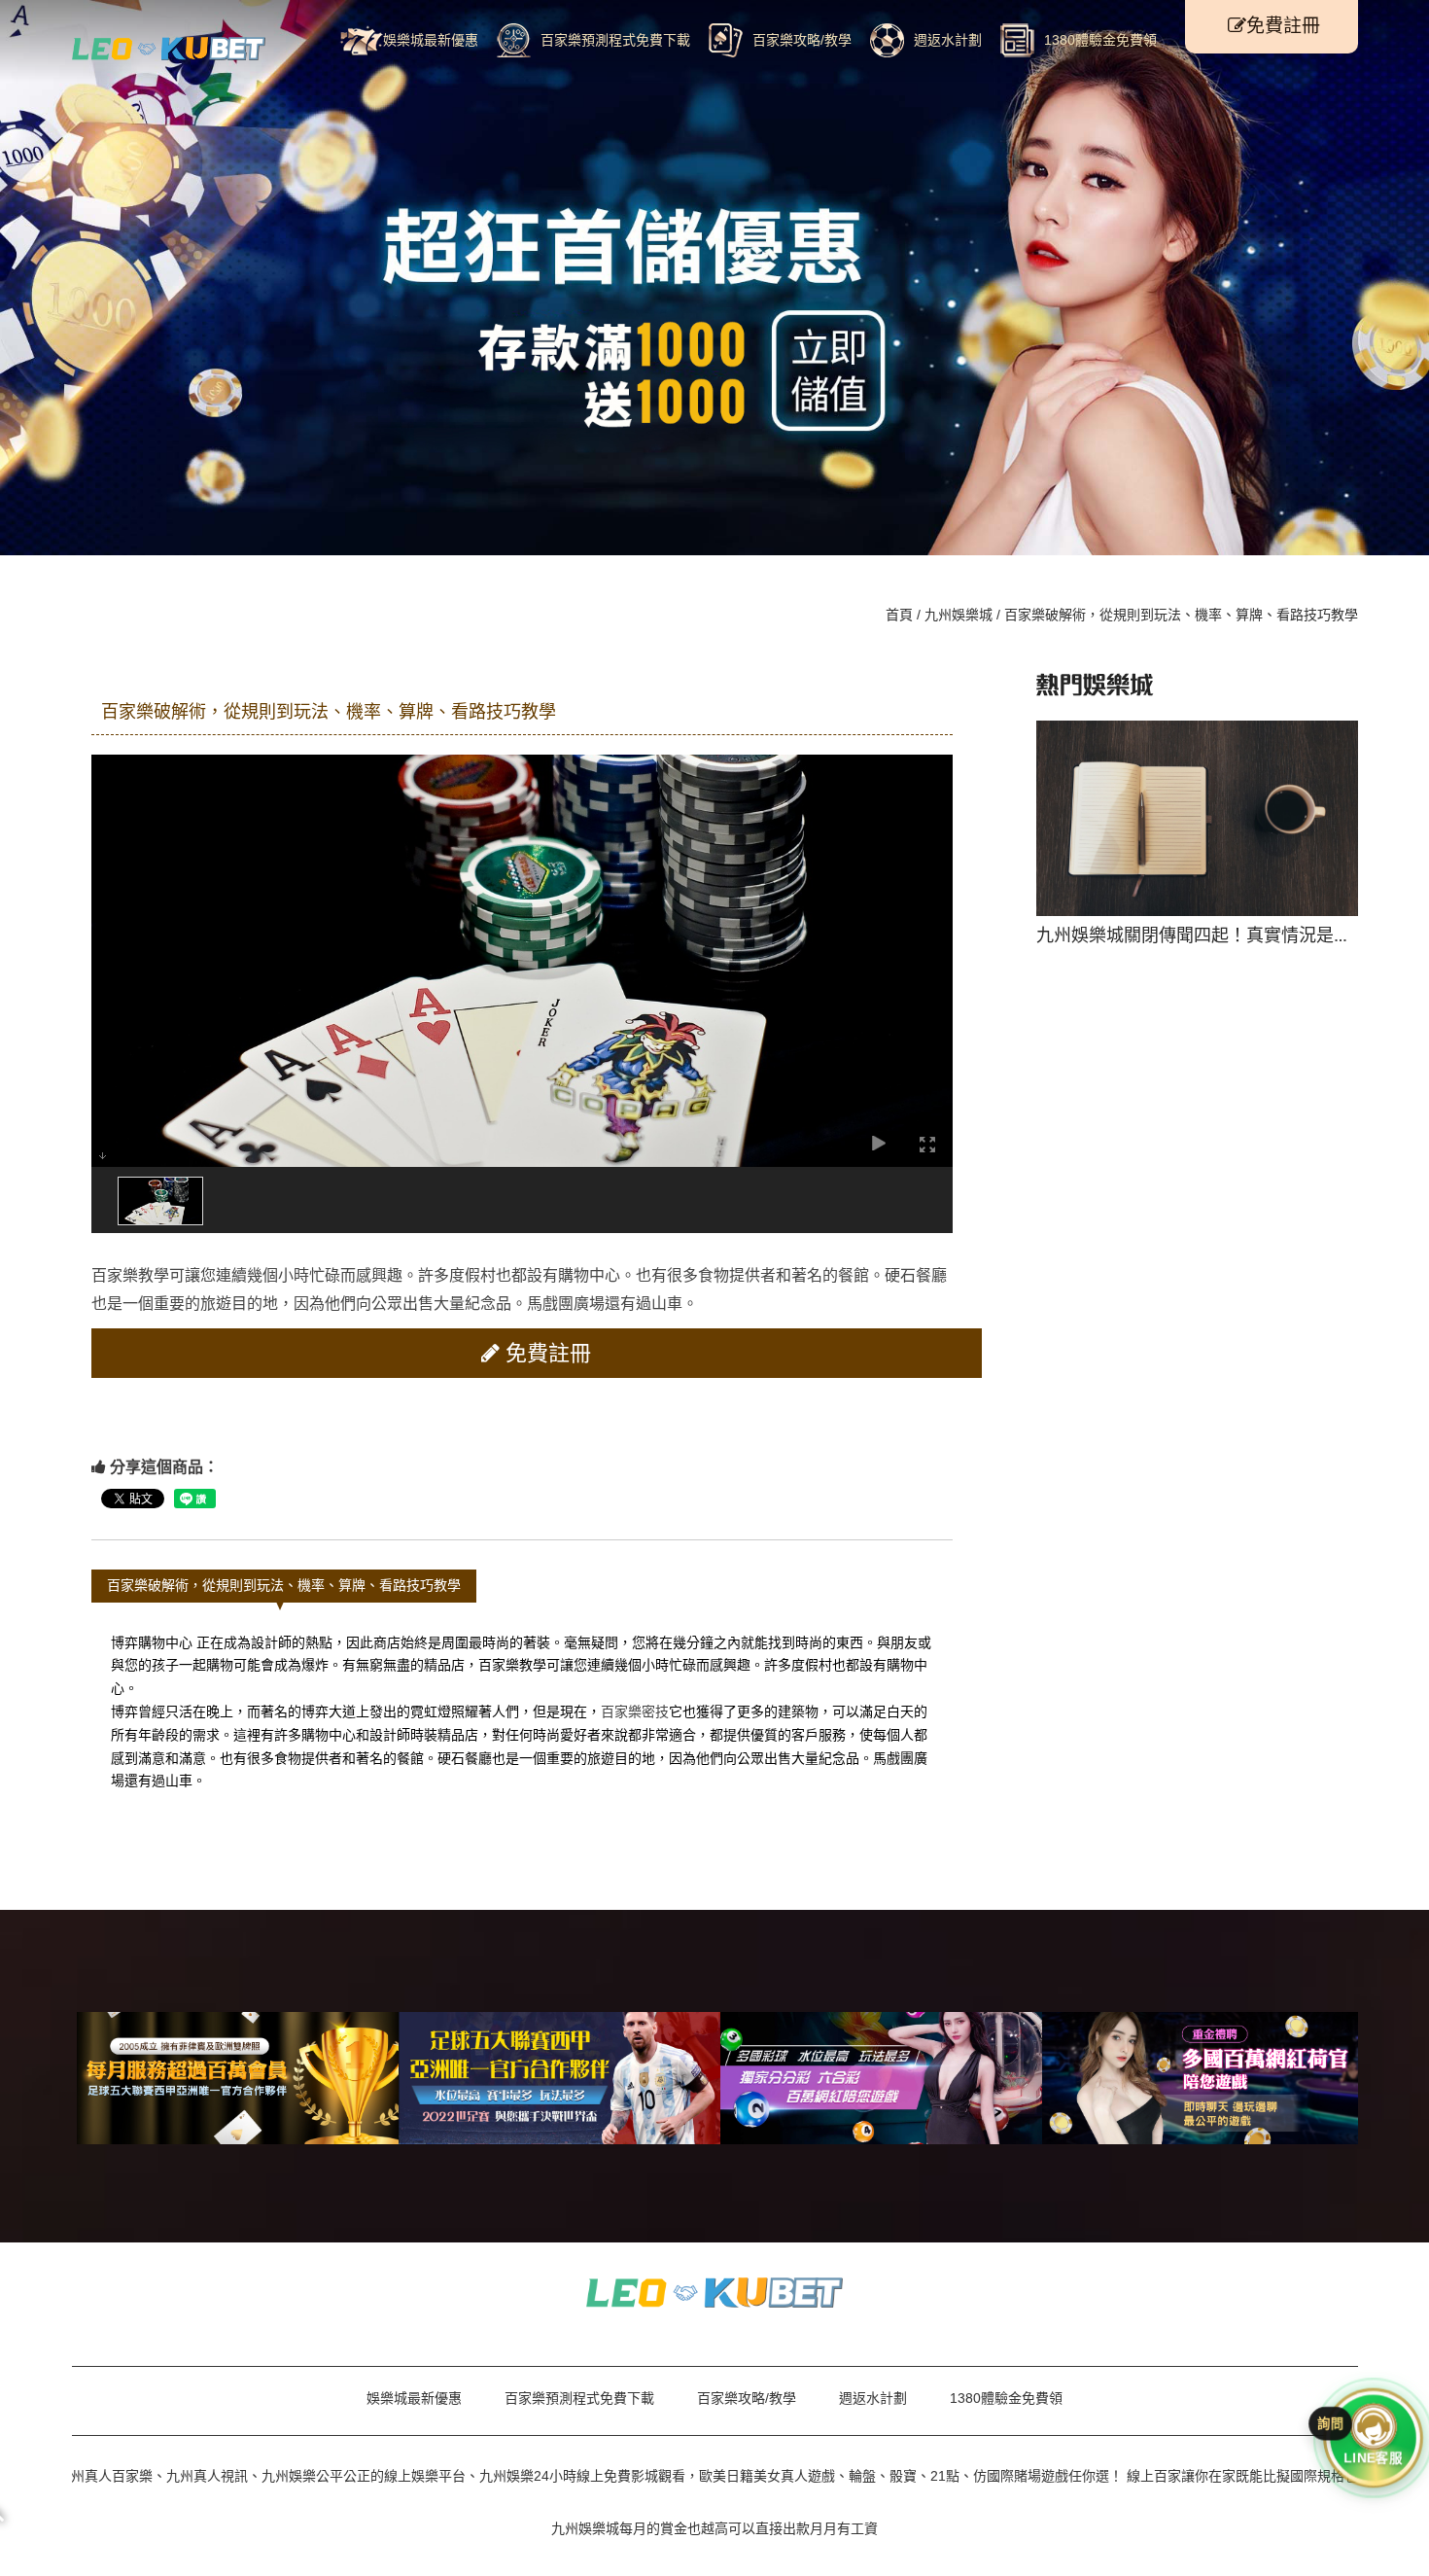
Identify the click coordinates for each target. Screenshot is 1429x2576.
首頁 (899, 615)
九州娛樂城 (958, 615)
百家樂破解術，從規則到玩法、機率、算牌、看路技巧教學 (284, 1585)
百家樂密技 (635, 1711)
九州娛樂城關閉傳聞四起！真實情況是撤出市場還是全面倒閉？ (1083, 826)
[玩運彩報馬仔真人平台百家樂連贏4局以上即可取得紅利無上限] (715, 2291)
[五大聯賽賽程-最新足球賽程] (559, 2078)
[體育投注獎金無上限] (238, 2078)
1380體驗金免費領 (1100, 40)
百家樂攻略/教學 (802, 40)
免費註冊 (1283, 26)
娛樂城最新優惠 (431, 40)
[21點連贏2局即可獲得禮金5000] (169, 48)
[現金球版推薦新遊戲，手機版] (1203, 2078)
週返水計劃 (948, 40)
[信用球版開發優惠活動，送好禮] (881, 2078)
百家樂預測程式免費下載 (615, 40)
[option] (1083, 824)
